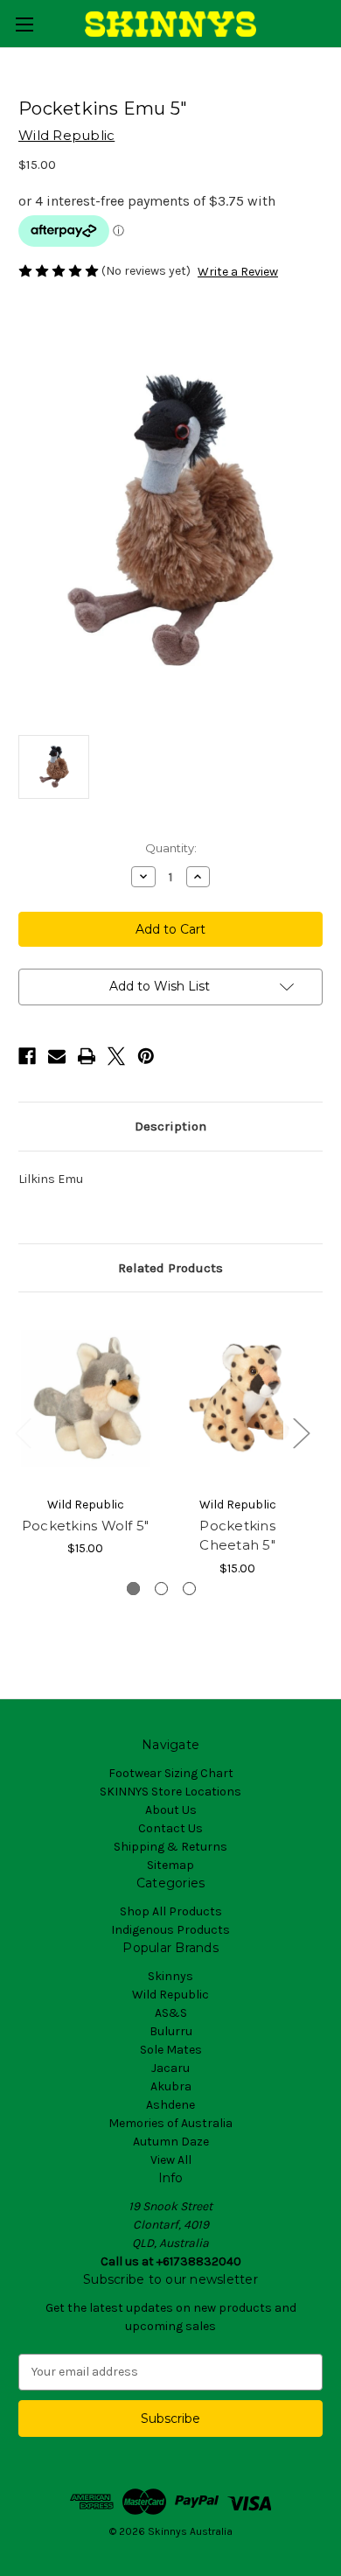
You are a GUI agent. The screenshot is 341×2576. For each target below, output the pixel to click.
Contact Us (170, 1828)
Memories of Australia (170, 2123)
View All (171, 2160)
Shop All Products (171, 1911)
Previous (23, 1433)
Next (301, 1433)
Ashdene (170, 2105)
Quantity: (171, 848)
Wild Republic (170, 1995)
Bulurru (171, 2031)
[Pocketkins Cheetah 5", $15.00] (237, 1398)
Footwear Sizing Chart (171, 1773)
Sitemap (170, 1865)
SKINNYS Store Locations (170, 1792)
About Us (171, 1810)
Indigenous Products (170, 1930)
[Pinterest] (146, 1056)
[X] (116, 1056)
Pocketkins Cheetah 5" (237, 1536)
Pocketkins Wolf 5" (86, 1526)
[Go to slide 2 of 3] (161, 1589)
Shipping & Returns (170, 1847)
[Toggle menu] (24, 24)
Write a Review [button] (238, 272)
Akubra (171, 2086)
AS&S (171, 2013)
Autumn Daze (171, 2142)
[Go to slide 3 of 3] (189, 1589)
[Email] (57, 1056)
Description (170, 1126)
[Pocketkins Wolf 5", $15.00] (85, 1398)
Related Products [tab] (170, 1268)
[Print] (87, 1056)
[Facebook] (27, 1056)
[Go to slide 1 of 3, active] (133, 1589)
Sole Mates (171, 2050)
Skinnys (170, 1976)
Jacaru (170, 2068)
